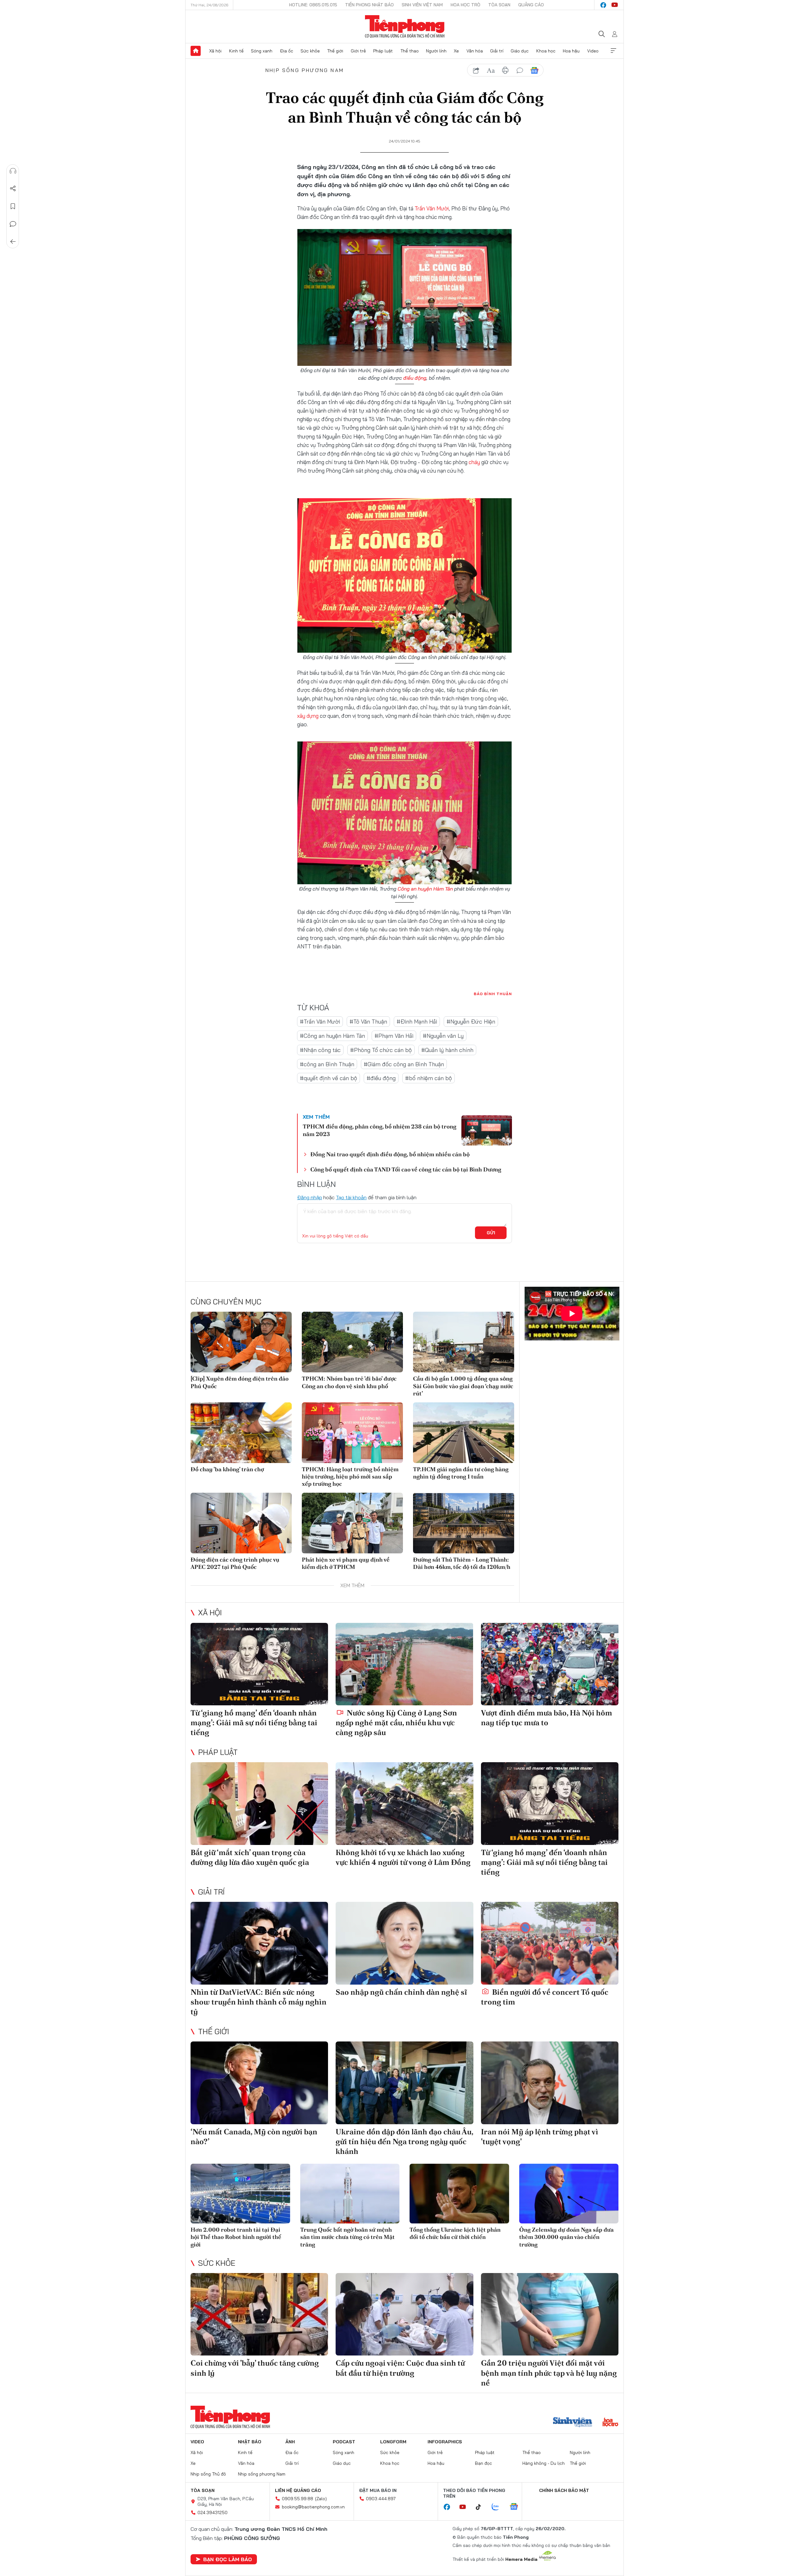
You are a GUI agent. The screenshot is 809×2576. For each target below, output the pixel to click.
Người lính (436, 51)
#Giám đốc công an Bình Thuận (404, 1064)
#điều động (381, 1078)
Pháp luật (383, 51)
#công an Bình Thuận (327, 1064)
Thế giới (335, 51)
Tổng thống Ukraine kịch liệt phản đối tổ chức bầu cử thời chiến (455, 2233)
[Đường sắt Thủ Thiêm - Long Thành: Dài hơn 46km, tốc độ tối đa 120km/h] (464, 1523)
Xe (456, 51)
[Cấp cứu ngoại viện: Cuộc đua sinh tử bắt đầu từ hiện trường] (404, 2314)
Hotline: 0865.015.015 (313, 5)
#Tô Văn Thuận (368, 1022)
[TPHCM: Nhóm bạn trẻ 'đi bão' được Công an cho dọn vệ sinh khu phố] (352, 1342)
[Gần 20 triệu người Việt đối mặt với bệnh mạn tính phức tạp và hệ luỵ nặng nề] (550, 2314)
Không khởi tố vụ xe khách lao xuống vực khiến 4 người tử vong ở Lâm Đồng (403, 1857)
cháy (474, 462)
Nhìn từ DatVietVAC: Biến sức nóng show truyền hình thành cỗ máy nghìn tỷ (259, 2002)
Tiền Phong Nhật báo (369, 5)
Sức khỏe (310, 51)
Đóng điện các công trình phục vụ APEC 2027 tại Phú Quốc (235, 1563)
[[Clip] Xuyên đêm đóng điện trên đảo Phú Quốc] (241, 1342)
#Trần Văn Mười (320, 1022)
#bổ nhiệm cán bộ (429, 1078)
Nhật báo (250, 2442)
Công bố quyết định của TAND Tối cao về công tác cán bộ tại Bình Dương (406, 1169)
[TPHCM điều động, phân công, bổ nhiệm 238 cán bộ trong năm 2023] (487, 1130)
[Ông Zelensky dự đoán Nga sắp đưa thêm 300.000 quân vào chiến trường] (569, 2194)
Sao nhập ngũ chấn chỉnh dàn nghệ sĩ (401, 1992)
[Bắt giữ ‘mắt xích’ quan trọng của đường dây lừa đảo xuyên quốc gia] (259, 1803)
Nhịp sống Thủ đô (208, 2474)
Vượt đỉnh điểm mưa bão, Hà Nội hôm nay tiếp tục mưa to (547, 1718)
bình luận (520, 70)
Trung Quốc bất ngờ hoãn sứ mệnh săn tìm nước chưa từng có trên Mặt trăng (347, 2237)
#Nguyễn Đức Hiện (471, 1022)
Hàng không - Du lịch (544, 2463)
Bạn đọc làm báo (228, 2559)
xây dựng (308, 716)
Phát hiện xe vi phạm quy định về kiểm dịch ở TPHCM (346, 1563)
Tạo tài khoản (351, 1197)
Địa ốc (287, 51)
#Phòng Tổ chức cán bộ (381, 1050)
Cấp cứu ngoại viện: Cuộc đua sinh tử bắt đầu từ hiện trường (400, 2368)
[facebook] (603, 5)
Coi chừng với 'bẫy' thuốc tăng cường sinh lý (255, 2368)
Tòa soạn (499, 5)
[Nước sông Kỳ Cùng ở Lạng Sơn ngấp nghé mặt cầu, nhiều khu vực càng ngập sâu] (404, 1664)
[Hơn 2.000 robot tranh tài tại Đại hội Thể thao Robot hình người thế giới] (240, 2194)
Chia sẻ (13, 189)
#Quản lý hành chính (447, 1050)
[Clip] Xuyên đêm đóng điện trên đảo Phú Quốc (240, 1382)
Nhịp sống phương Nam (305, 70)
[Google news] (517, 2507)
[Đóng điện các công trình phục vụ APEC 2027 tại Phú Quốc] (241, 1523)
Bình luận (13, 224)
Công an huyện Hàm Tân (425, 889)
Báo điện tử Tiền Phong (405, 27)
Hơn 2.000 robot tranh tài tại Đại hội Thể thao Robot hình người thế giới (236, 2237)
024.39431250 (213, 2513)
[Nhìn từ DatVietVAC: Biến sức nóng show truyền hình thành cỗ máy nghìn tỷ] (259, 1943)
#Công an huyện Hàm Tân (332, 1036)
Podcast (344, 2442)
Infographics (445, 2442)
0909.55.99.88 (298, 2499)
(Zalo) (321, 2499)
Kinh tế (236, 51)
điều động (415, 378)
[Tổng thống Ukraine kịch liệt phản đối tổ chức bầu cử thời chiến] (459, 2194)
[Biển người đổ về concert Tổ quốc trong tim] (550, 1943)
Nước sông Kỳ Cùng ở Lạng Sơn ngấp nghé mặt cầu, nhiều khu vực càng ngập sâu (396, 1723)
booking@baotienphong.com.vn (313, 2507)
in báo (505, 70)
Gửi (491, 1233)
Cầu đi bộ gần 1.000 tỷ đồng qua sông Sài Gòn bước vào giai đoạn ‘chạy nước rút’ (463, 1386)
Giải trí (497, 51)
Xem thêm (613, 51)
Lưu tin (13, 206)
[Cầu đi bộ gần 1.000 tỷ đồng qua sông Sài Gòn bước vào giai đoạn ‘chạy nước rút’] (464, 1342)
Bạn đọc (484, 2463)
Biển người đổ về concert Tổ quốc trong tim (545, 1997)
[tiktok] (482, 2507)
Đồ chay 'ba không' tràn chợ (227, 1469)
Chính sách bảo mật (564, 2490)
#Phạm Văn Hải (394, 1036)
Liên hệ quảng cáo (298, 2490)
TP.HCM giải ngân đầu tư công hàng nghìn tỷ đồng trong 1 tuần (461, 1473)
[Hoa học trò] (610, 2423)
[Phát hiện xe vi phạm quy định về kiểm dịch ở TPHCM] (352, 1523)
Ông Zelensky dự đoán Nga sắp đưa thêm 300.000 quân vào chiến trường (566, 2237)
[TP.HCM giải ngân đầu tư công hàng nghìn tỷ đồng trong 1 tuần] (464, 1433)
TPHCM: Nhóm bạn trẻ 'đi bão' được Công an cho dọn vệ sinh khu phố (349, 1382)
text (491, 70)
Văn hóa (475, 51)
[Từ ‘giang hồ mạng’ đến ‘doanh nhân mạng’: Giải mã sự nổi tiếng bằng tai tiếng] (259, 1664)
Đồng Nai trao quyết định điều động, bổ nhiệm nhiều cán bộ (390, 1154)
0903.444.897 (381, 2499)
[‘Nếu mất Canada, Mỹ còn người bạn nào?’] (259, 2083)
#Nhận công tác (320, 1050)
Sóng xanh (262, 51)
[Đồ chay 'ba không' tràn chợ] (241, 1433)
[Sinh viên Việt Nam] (573, 2423)
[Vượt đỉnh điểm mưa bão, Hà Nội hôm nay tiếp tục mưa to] (550, 1664)
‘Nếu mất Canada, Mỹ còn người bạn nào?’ (254, 2137)
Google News (534, 70)
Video (593, 51)
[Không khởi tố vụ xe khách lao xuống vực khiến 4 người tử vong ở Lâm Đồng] (404, 1803)
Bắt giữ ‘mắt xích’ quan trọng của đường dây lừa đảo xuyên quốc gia (250, 1857)
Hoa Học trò (465, 5)
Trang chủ (196, 51)
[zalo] (499, 2507)
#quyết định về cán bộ (328, 1078)
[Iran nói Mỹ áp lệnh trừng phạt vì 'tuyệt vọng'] (550, 2083)
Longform (393, 2442)
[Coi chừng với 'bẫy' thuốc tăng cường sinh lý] (259, 2314)
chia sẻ (476, 70)
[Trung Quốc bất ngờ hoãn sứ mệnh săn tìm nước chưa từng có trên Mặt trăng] (350, 2194)
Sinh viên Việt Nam (422, 5)
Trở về (13, 242)
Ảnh (290, 2442)
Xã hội (215, 51)
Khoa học (546, 51)
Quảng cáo (531, 5)
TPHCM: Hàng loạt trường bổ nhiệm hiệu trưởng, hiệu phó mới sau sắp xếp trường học (350, 1477)
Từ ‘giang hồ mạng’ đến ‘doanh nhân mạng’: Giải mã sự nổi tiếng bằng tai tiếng (254, 1723)
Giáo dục (520, 51)
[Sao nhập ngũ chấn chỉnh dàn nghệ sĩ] (404, 1943)
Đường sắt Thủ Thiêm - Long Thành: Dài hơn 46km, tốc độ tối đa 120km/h (462, 1563)
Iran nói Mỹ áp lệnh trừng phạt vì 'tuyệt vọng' (540, 2137)
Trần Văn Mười (432, 208)
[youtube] (615, 5)
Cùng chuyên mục (226, 1302)
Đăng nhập (310, 1197)
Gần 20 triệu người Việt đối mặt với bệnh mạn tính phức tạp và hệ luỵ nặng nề (549, 2373)
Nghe (13, 171)
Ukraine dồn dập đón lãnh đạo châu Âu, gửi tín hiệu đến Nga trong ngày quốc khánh (404, 2141)
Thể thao (410, 51)
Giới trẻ (358, 51)
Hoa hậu (571, 51)
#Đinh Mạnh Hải (417, 1022)
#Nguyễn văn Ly (443, 1036)
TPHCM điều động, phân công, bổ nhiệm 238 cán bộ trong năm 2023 (380, 1130)
